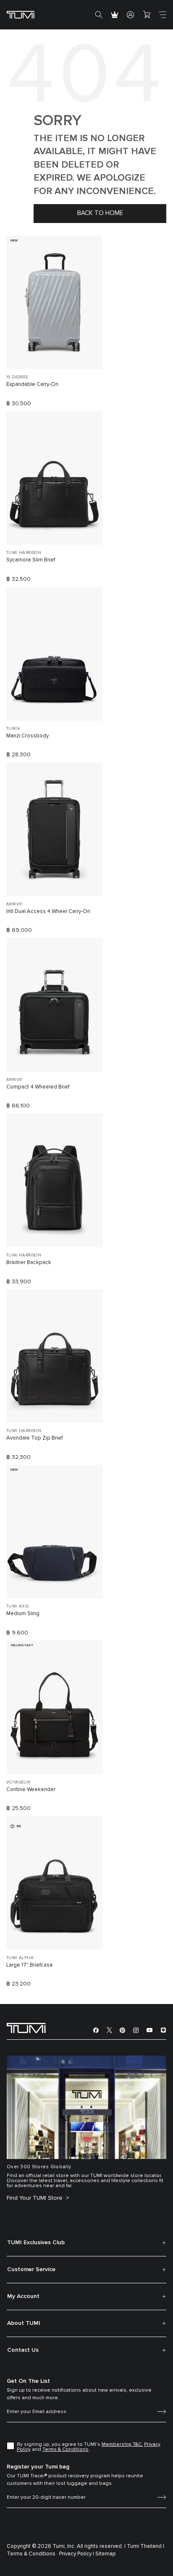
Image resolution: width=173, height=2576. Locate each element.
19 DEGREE (17, 377)
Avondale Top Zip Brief (34, 1438)
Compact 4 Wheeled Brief (38, 1087)
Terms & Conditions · (32, 2554)
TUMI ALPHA (20, 1958)
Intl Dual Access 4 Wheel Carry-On (48, 912)
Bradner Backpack (29, 1263)
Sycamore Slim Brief (31, 560)
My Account (23, 2296)
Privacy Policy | (77, 2554)
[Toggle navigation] (163, 15)
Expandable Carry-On (32, 384)
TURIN (13, 729)
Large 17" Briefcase (30, 1965)
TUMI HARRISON (24, 553)
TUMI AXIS (18, 1606)
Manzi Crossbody (28, 736)
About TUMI (24, 2323)
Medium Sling (23, 1614)
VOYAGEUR (18, 1782)
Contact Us (23, 2350)
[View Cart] (147, 15)
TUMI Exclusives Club (36, 2243)
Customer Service (31, 2269)
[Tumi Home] (21, 14)
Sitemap (106, 2554)
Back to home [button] (100, 213)
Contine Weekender (31, 1790)
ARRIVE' (14, 904)
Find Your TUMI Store (35, 2198)
